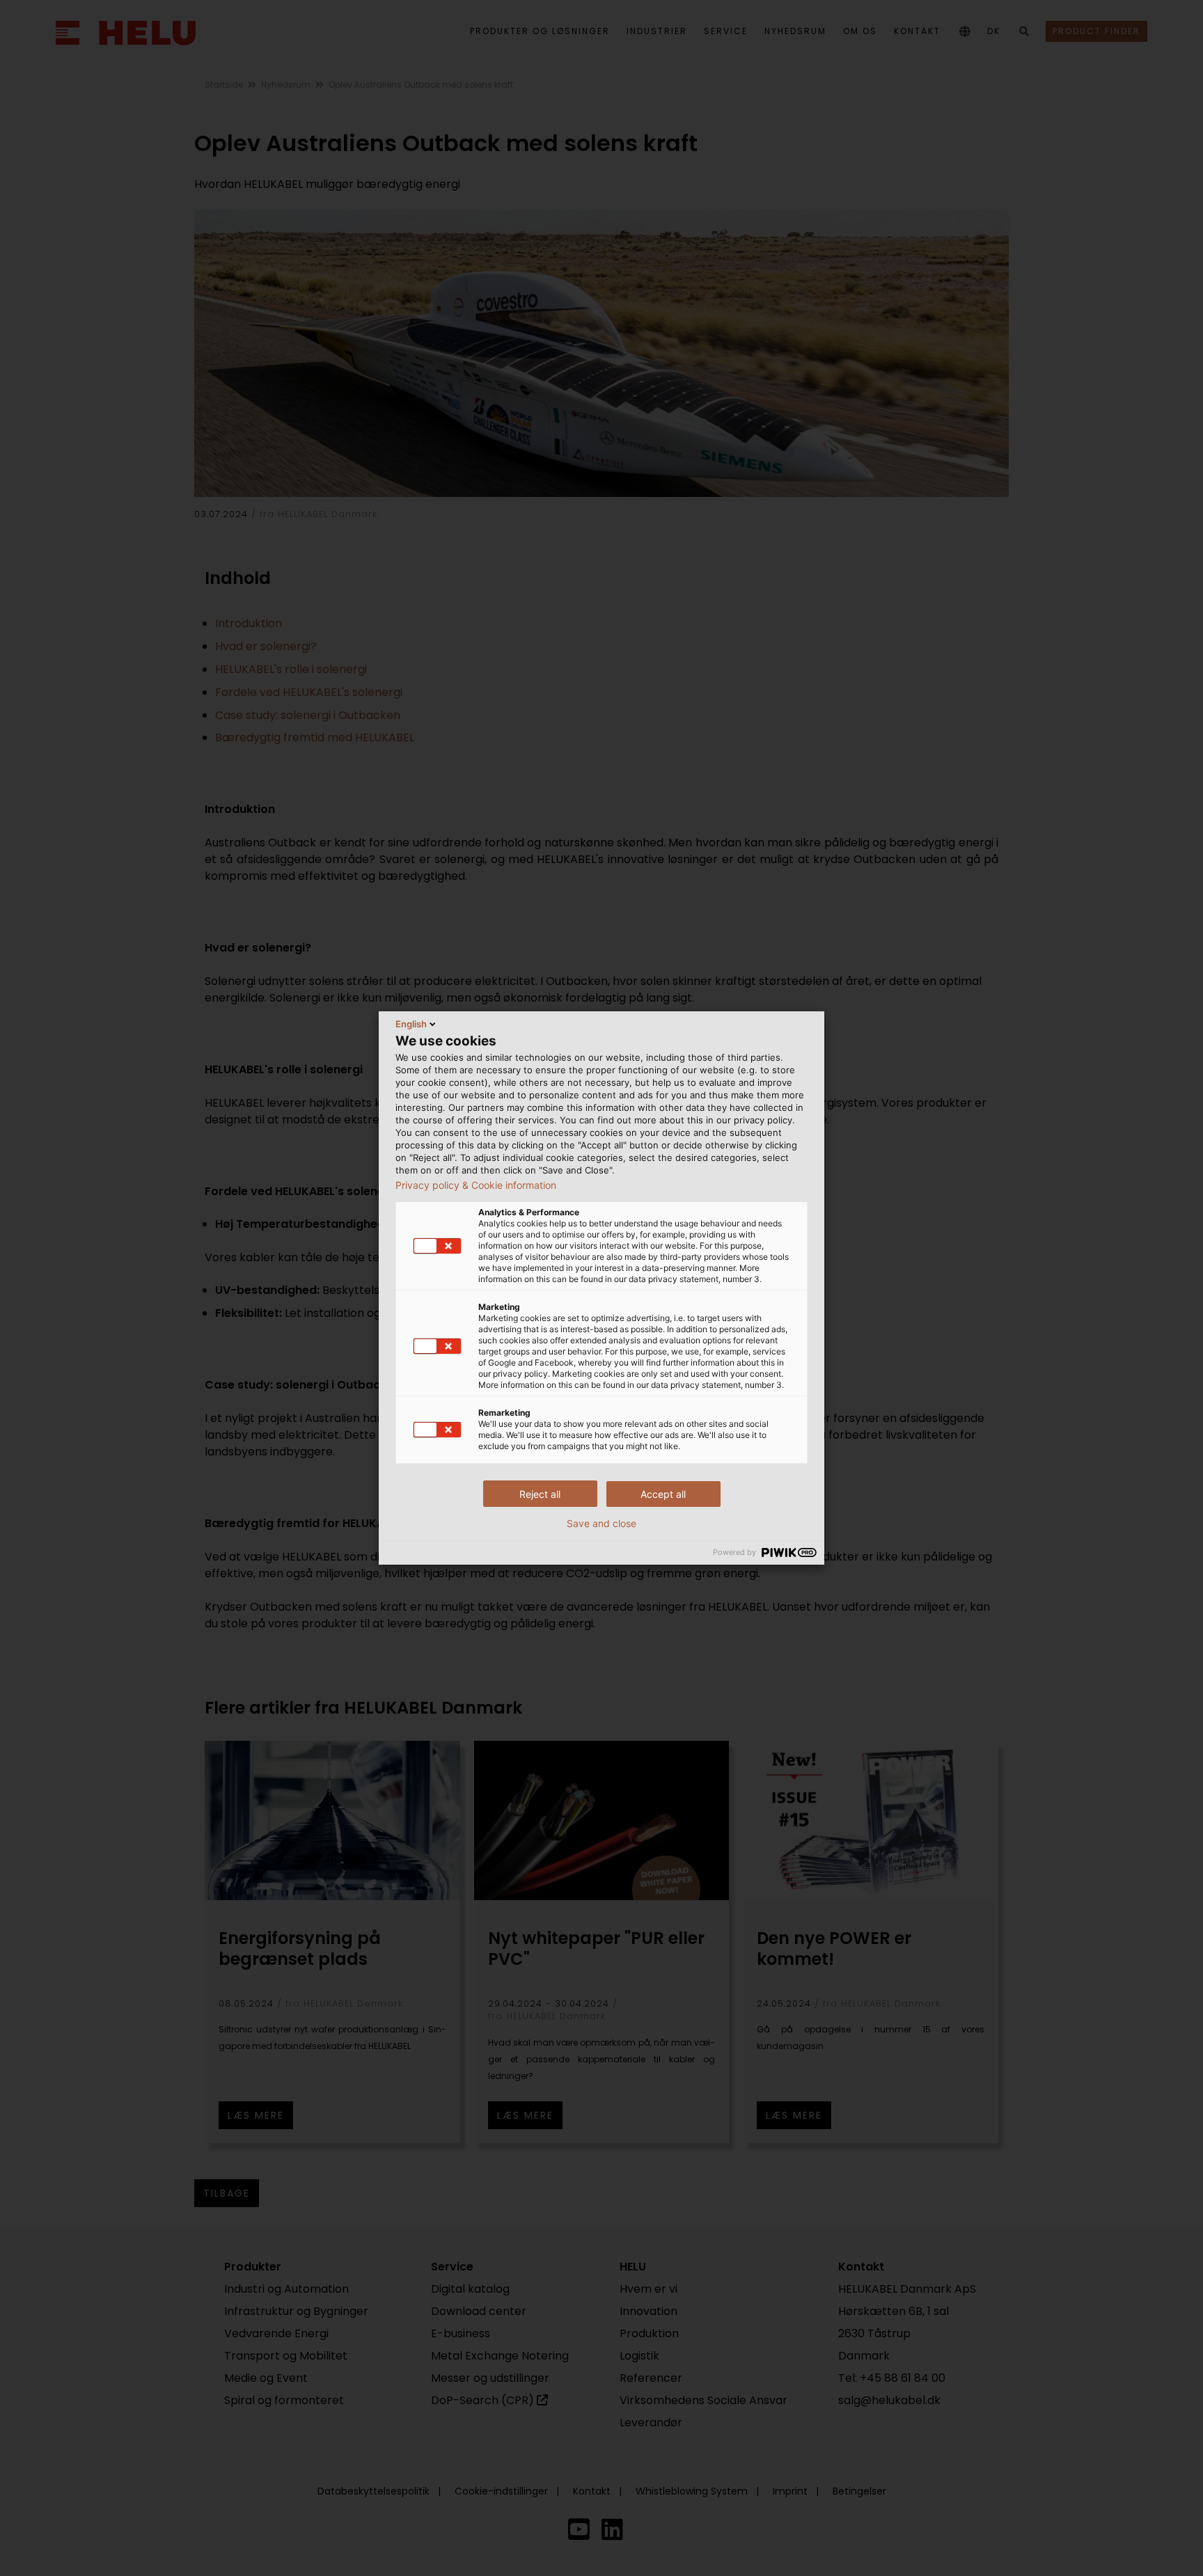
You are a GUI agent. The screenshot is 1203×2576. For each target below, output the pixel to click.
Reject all (540, 1494)
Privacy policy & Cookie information (476, 1185)
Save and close (601, 1524)
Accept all (663, 1494)
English (411, 1024)
